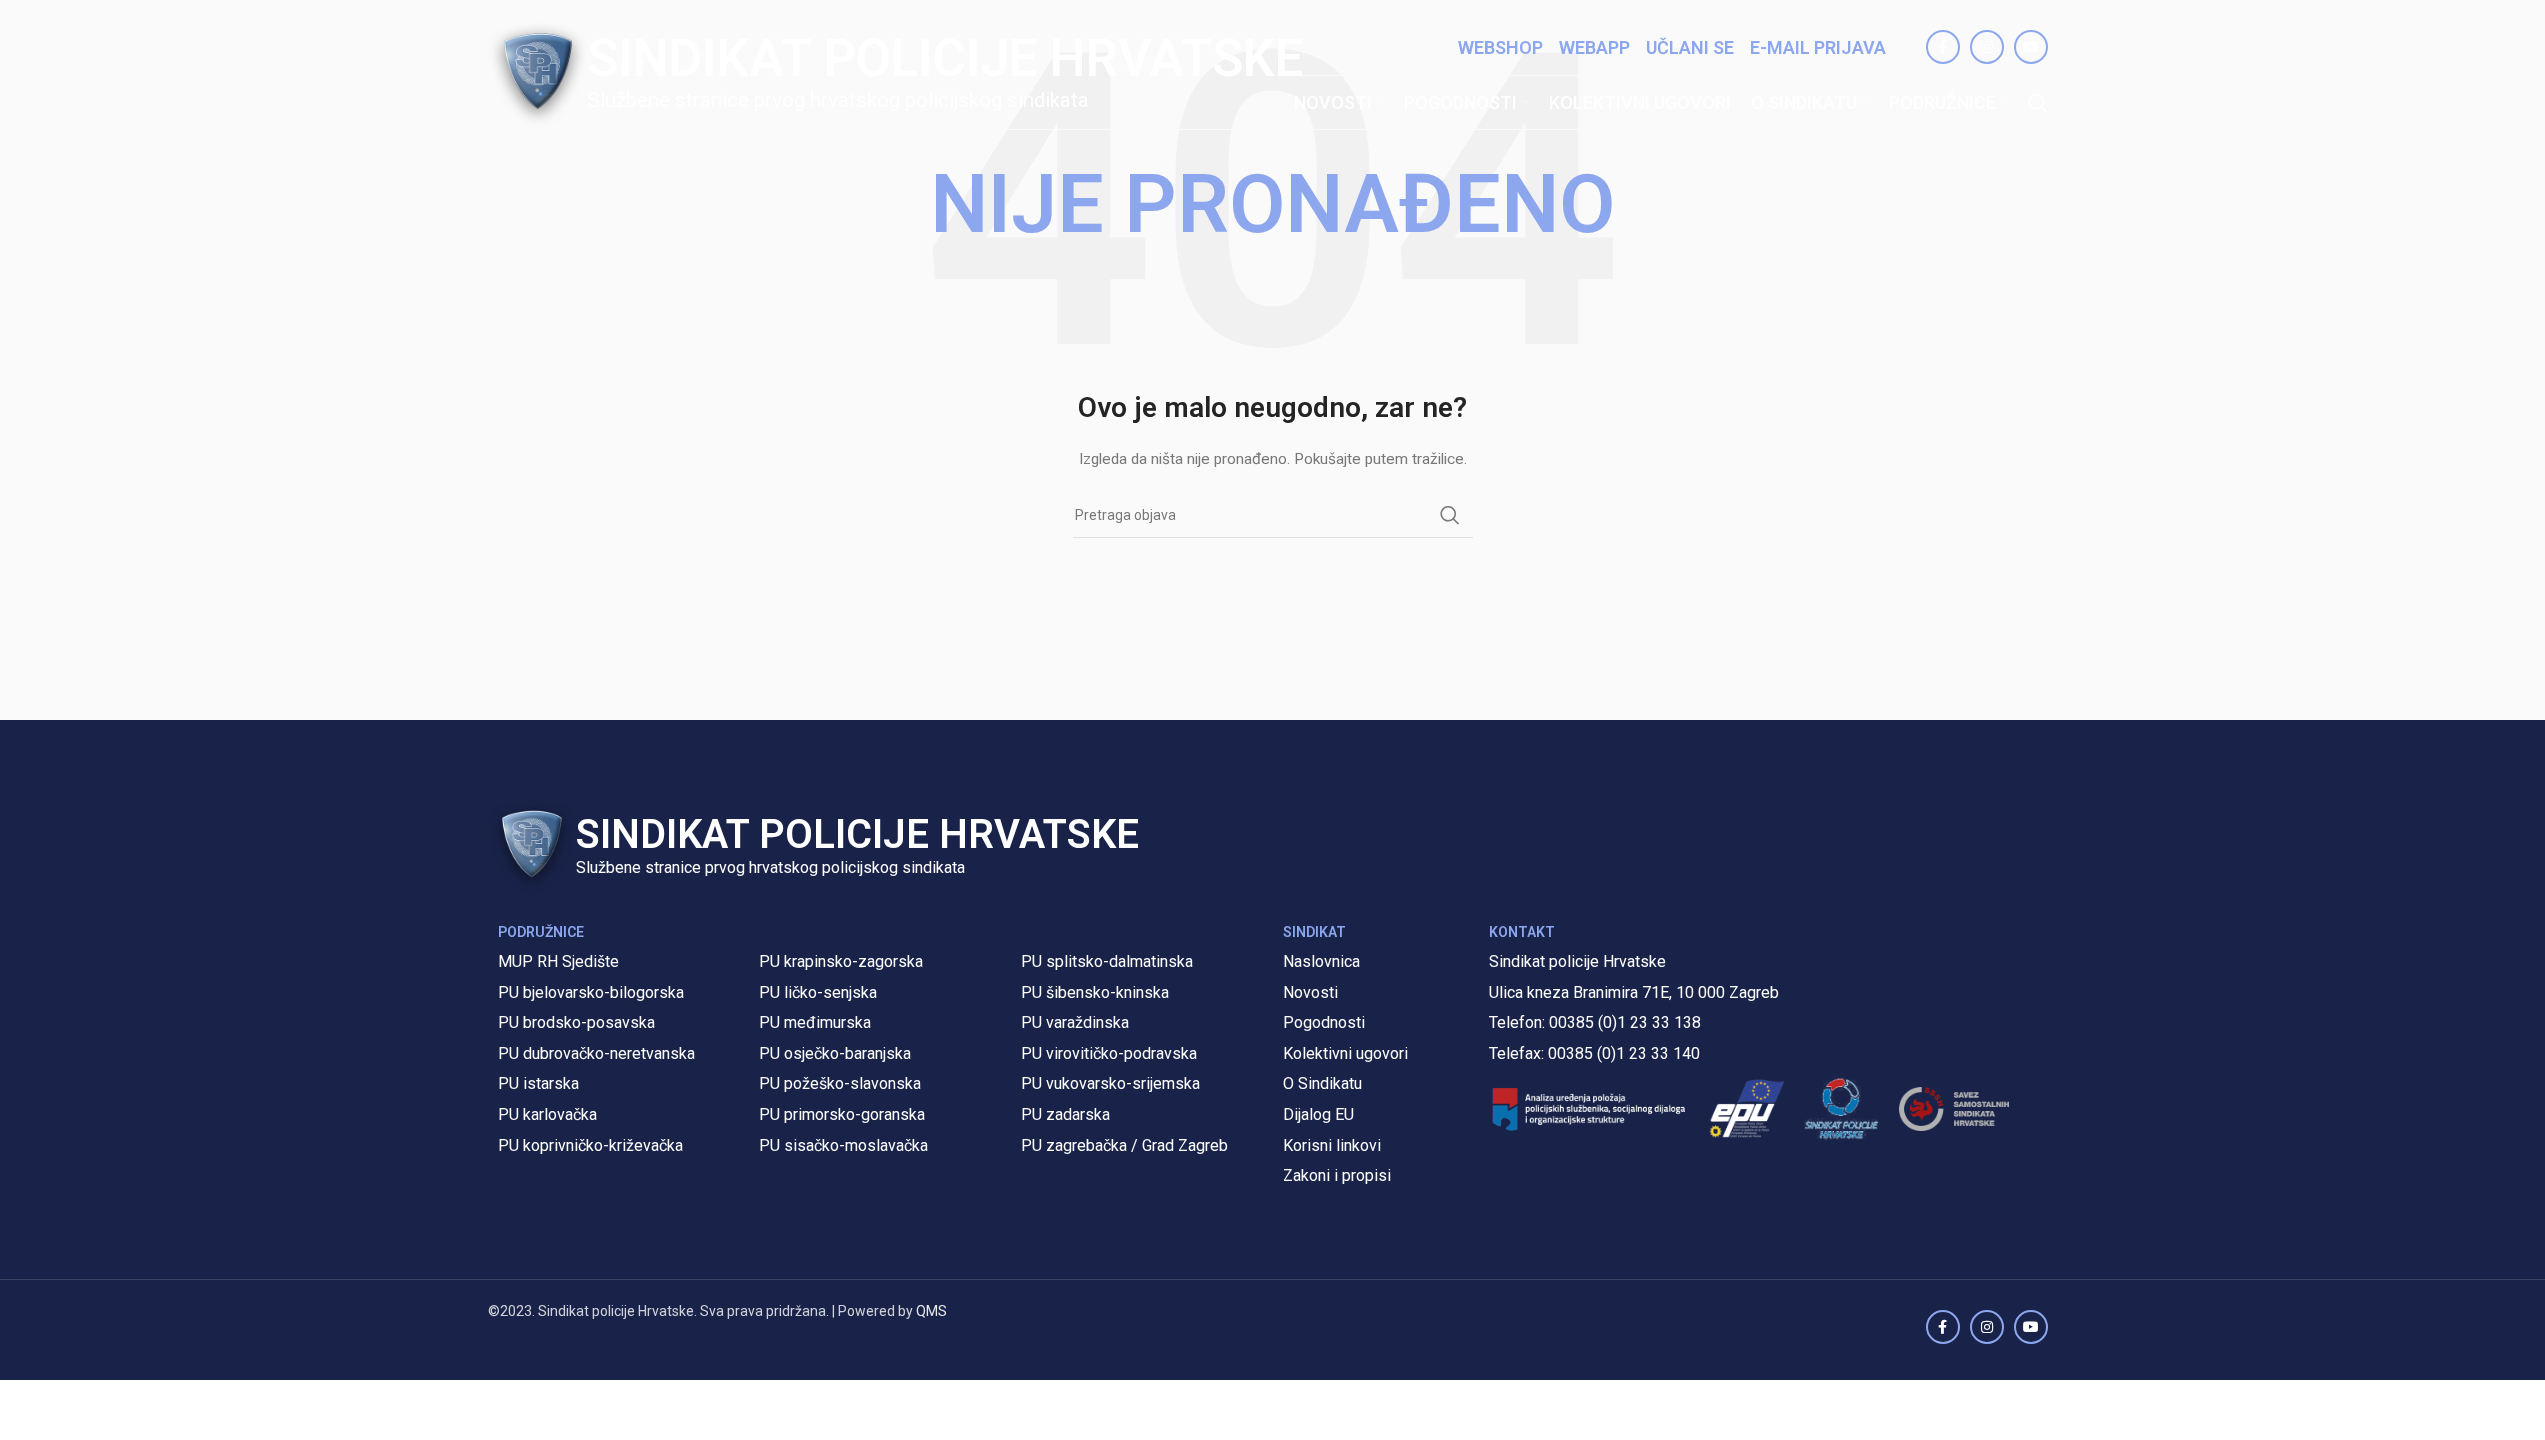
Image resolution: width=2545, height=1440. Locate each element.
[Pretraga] (2038, 103)
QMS (931, 1311)
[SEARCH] (1450, 515)
